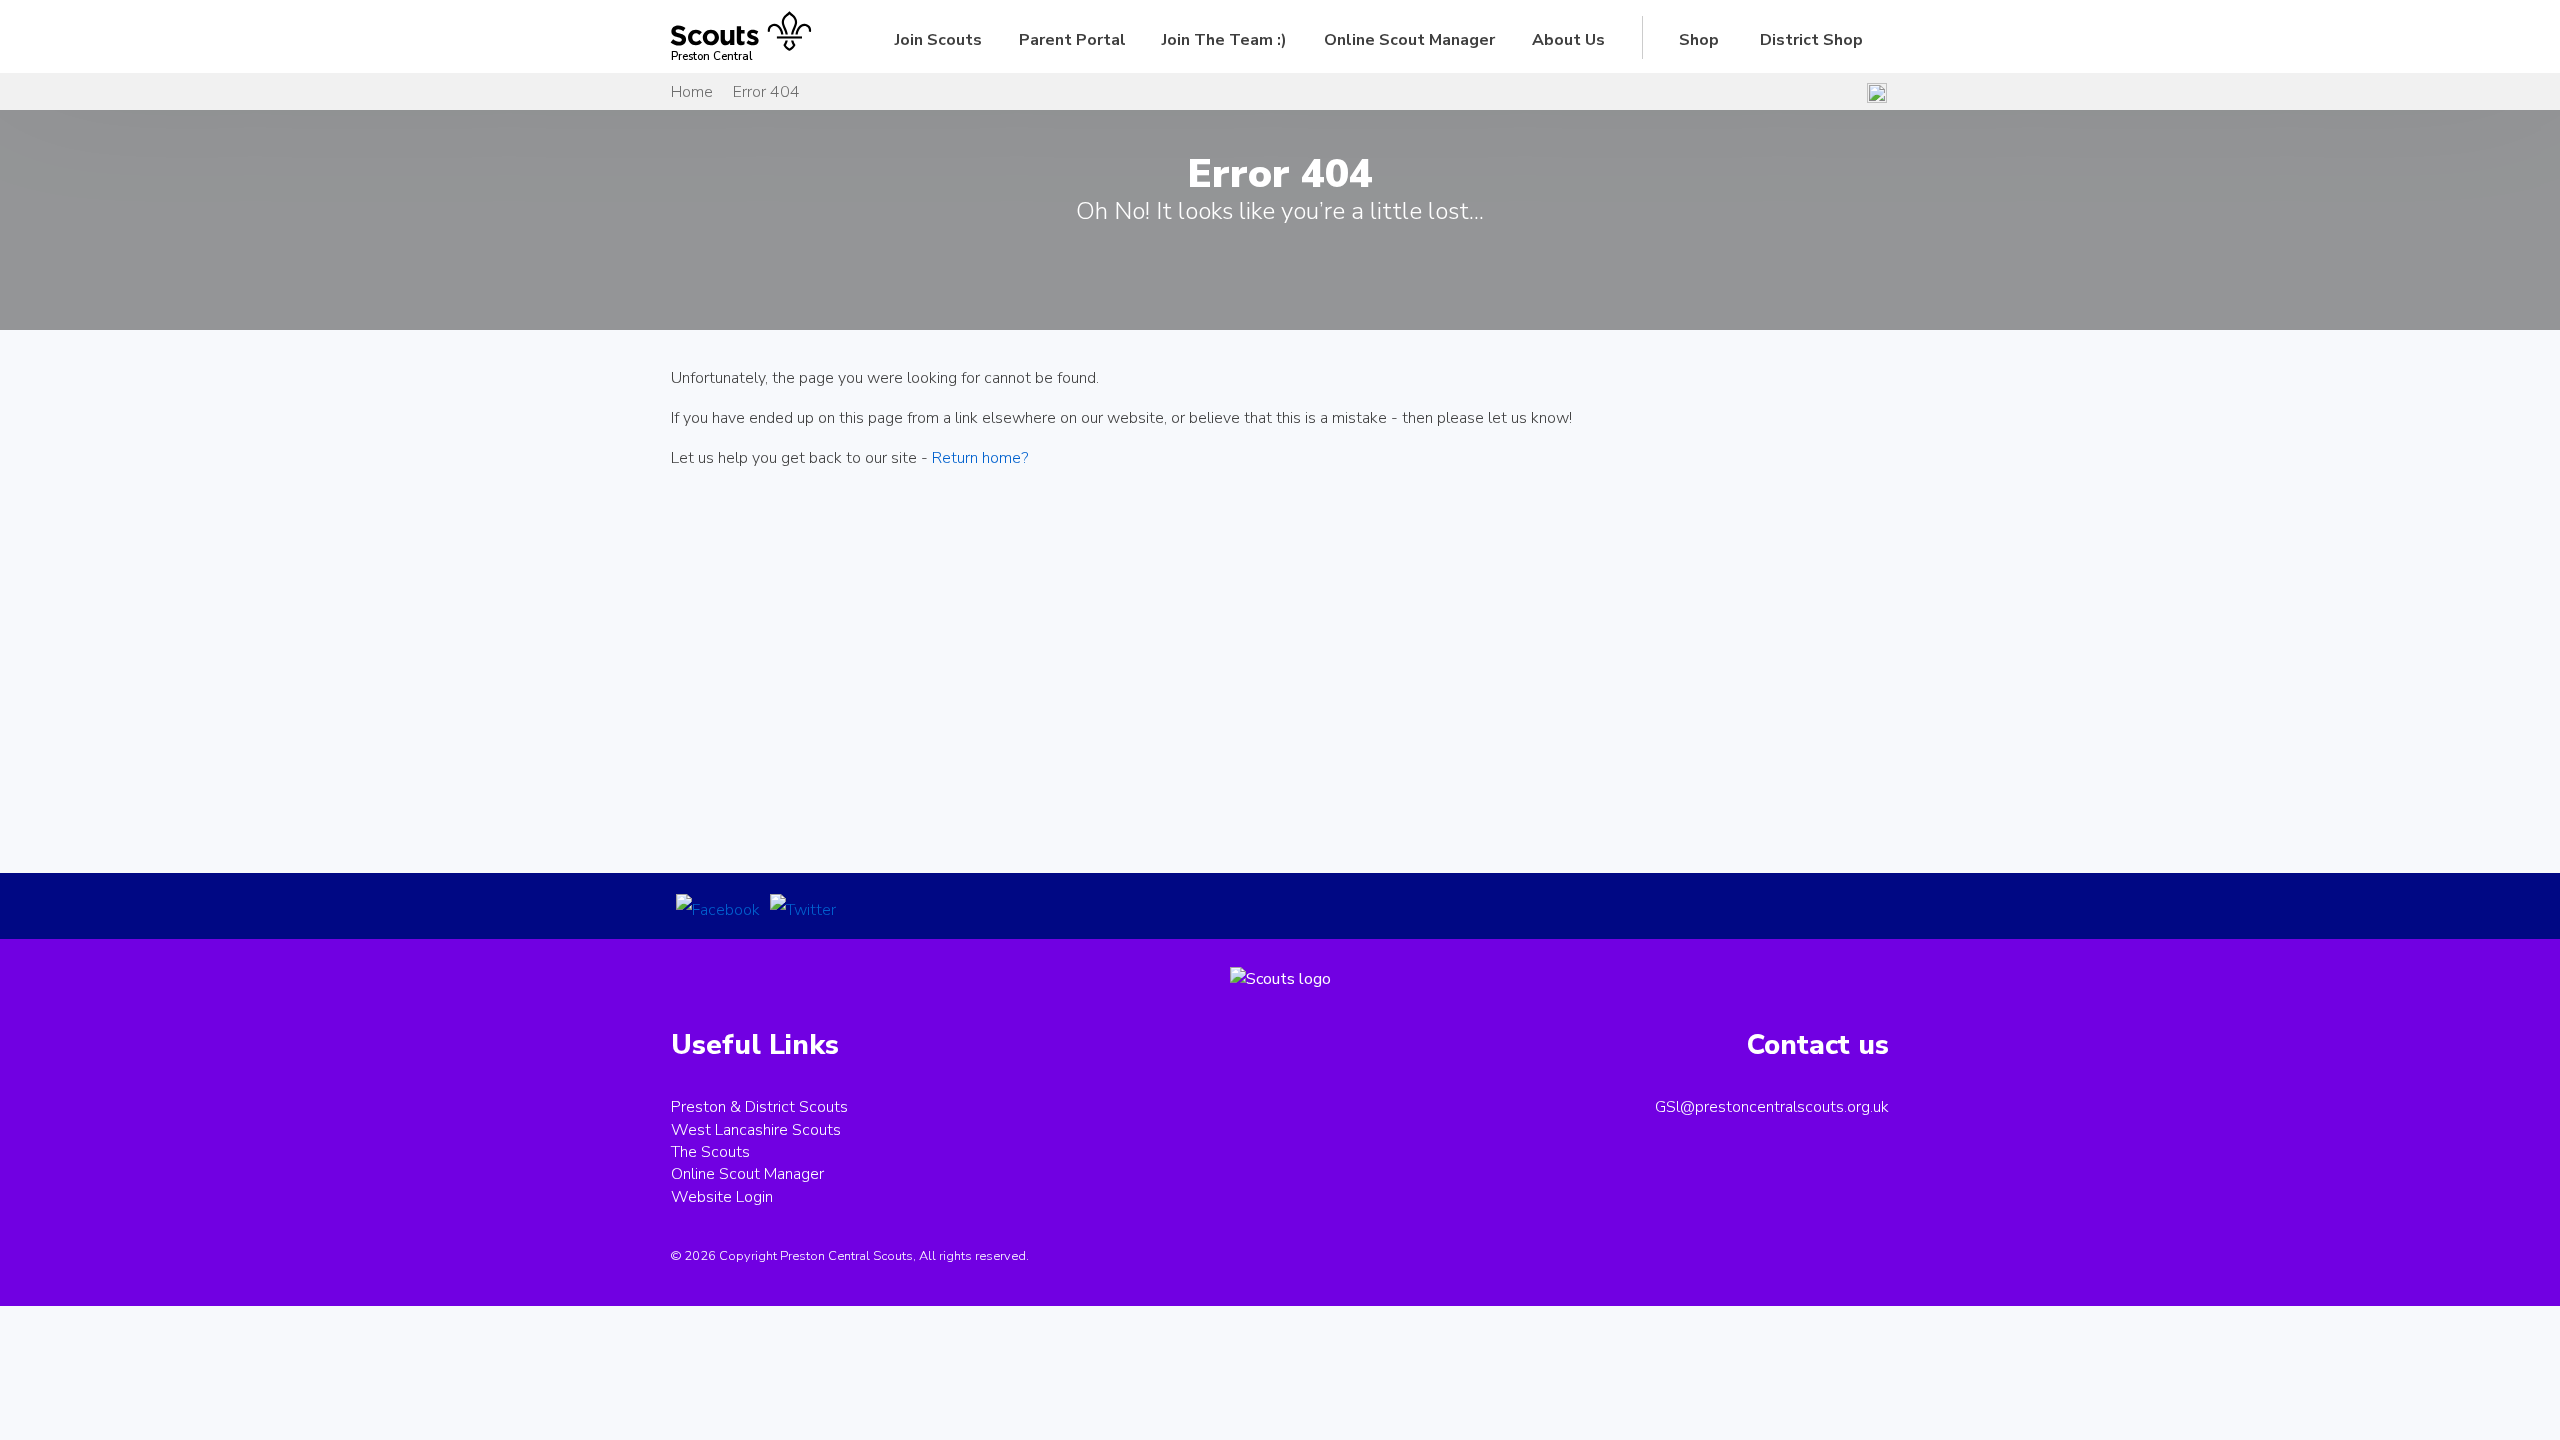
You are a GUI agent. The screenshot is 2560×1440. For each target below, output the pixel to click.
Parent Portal (1072, 40)
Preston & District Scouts (759, 1107)
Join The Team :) (1224, 40)
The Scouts (710, 1152)
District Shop (1811, 40)
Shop (1699, 40)
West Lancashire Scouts (756, 1130)
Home (692, 92)
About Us (1568, 40)
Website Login (722, 1197)
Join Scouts (938, 40)
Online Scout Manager (1409, 40)
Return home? (980, 458)
